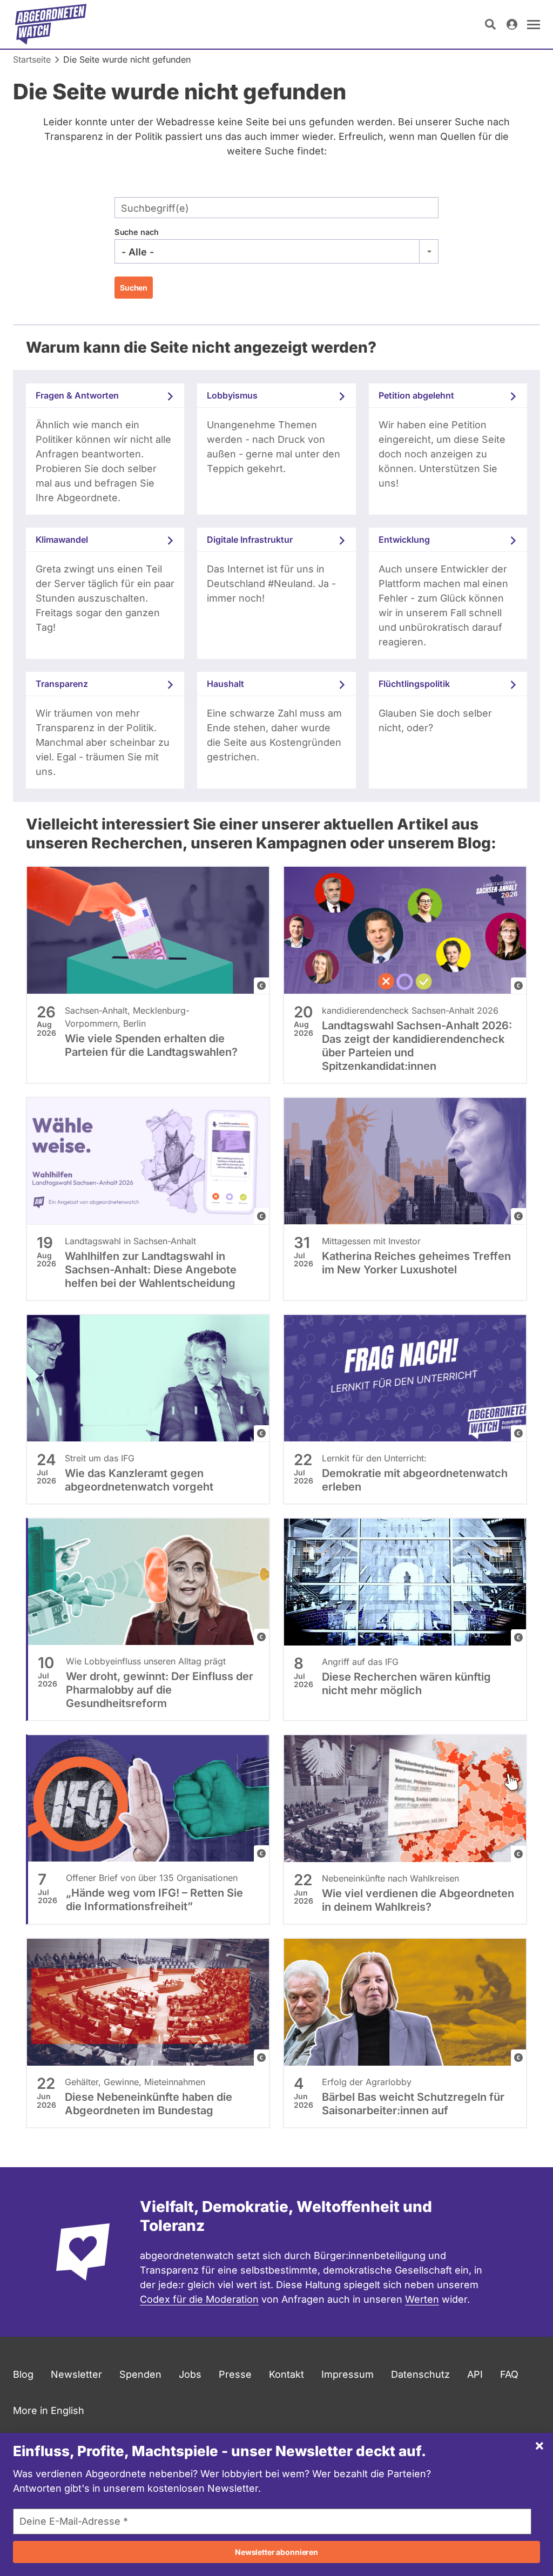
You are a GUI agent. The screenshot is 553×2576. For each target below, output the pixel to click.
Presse (235, 2374)
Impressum (348, 2374)
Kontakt (286, 2374)
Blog (23, 2374)
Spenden (140, 2374)
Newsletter (76, 2374)
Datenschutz (420, 2374)
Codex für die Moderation (199, 2299)
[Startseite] (51, 24)
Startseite (32, 59)
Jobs (190, 2374)
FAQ (509, 2374)
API (475, 2374)
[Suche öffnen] (490, 24)
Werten (422, 2299)
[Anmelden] (512, 24)
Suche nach (137, 232)
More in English (49, 2410)
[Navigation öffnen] (534, 24)
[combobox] (276, 252)
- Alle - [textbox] (138, 252)
